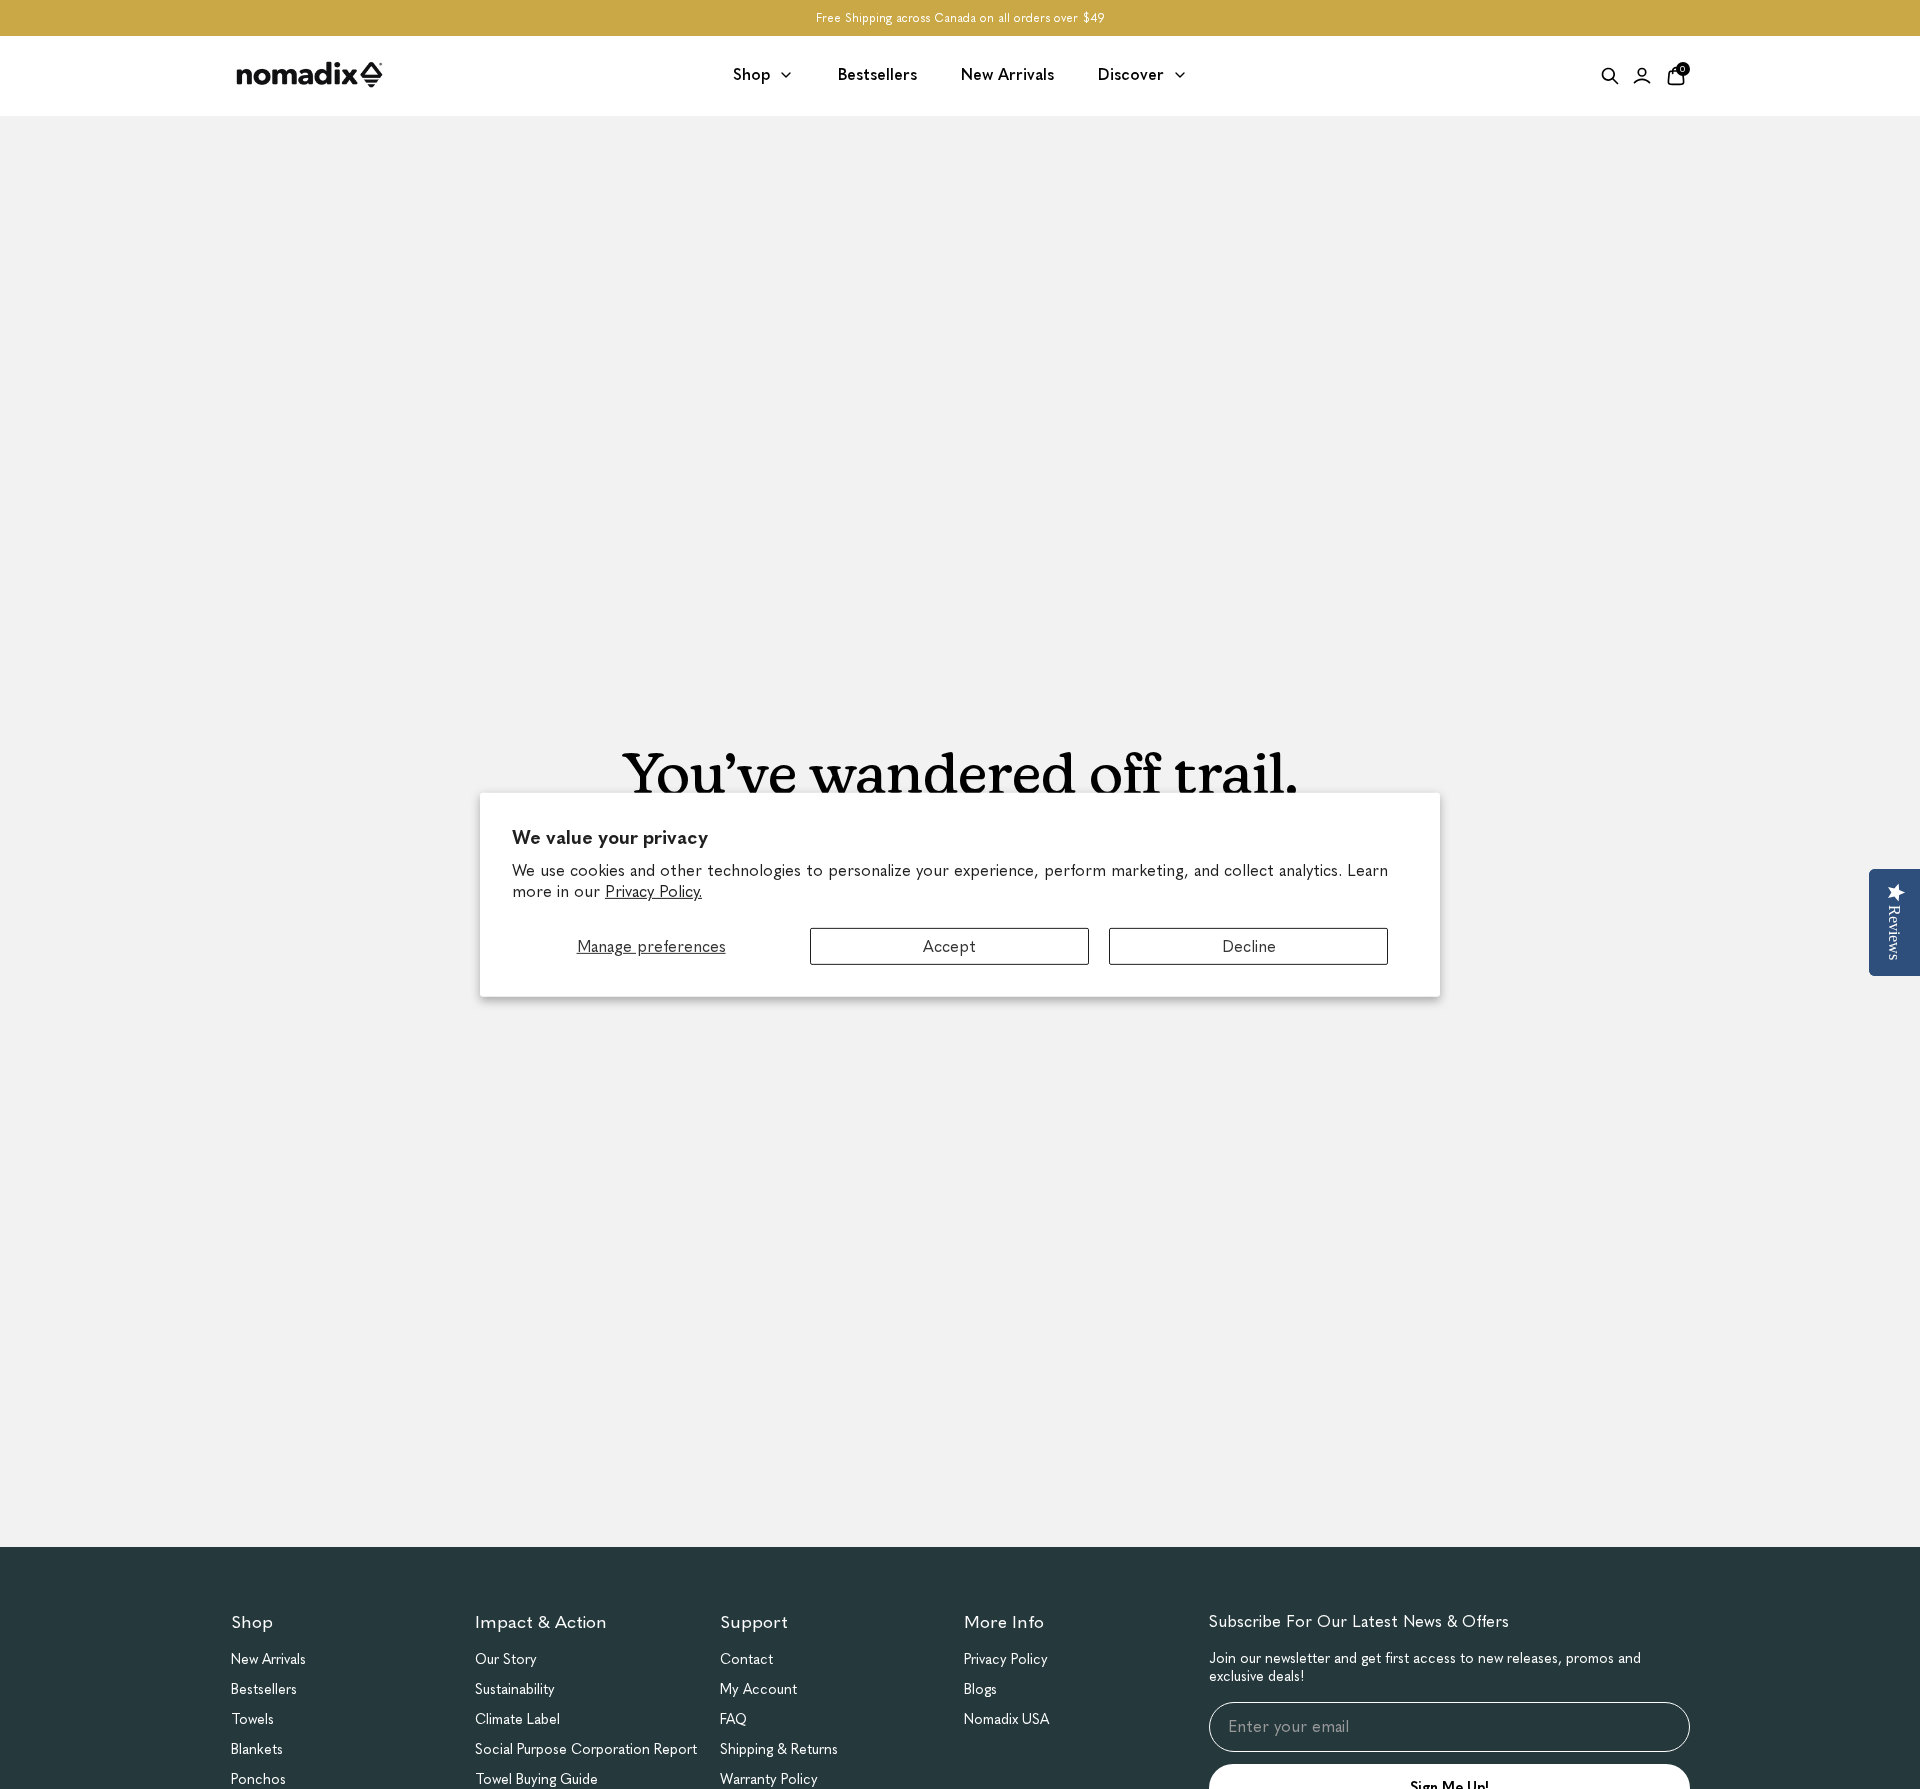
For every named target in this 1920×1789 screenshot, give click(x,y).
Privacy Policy (1006, 1659)
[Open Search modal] (1610, 76)
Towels (252, 1719)
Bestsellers (264, 1689)
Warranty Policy (769, 1779)
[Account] (1642, 76)
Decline (1249, 945)
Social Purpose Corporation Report (586, 1749)
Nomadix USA (1006, 1719)
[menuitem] (763, 75)
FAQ (733, 1719)
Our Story (506, 1659)
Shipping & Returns (779, 1749)
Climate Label (517, 1719)
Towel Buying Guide (536, 1779)
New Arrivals (268, 1659)
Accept (949, 945)
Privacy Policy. (653, 891)
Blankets (257, 1749)
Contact (746, 1659)
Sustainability (515, 1689)
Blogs (980, 1689)
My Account (758, 1689)
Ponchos (258, 1779)
